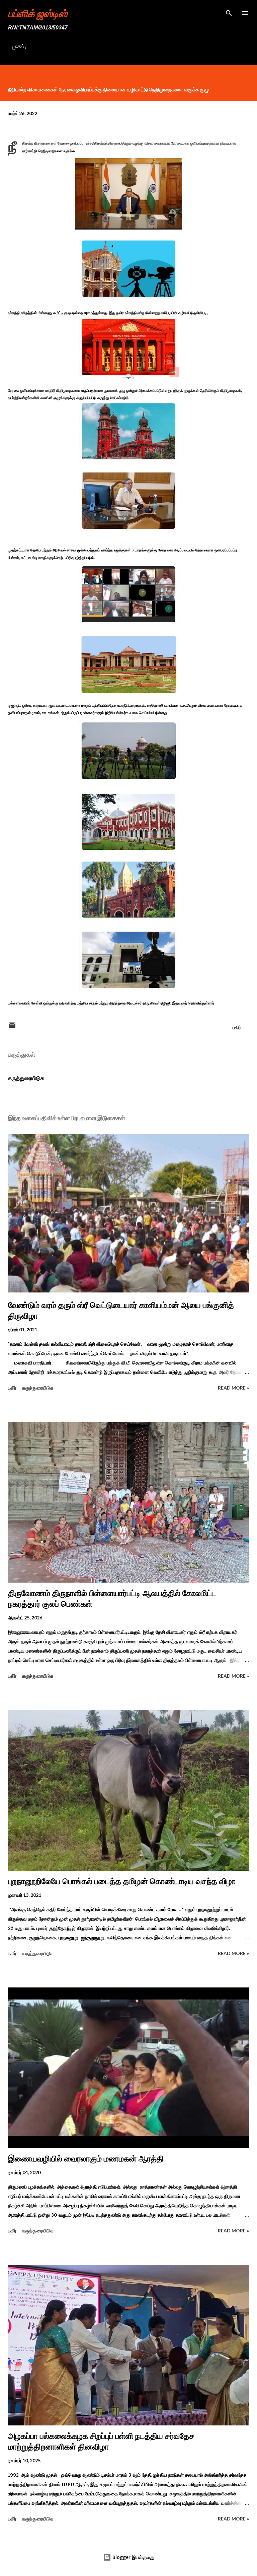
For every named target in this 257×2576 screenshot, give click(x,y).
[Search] (229, 12)
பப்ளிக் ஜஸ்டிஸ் (38, 13)
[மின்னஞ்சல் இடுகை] (12, 1027)
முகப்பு (19, 46)
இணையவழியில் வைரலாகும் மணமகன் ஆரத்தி (86, 2159)
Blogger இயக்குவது (133, 2557)
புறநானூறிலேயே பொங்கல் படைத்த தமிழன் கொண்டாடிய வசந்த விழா (122, 1881)
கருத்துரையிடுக (26, 1078)
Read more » (233, 1388)
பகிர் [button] (237, 1027)
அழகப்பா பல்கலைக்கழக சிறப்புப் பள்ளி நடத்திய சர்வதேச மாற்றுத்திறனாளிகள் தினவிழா (101, 2441)
